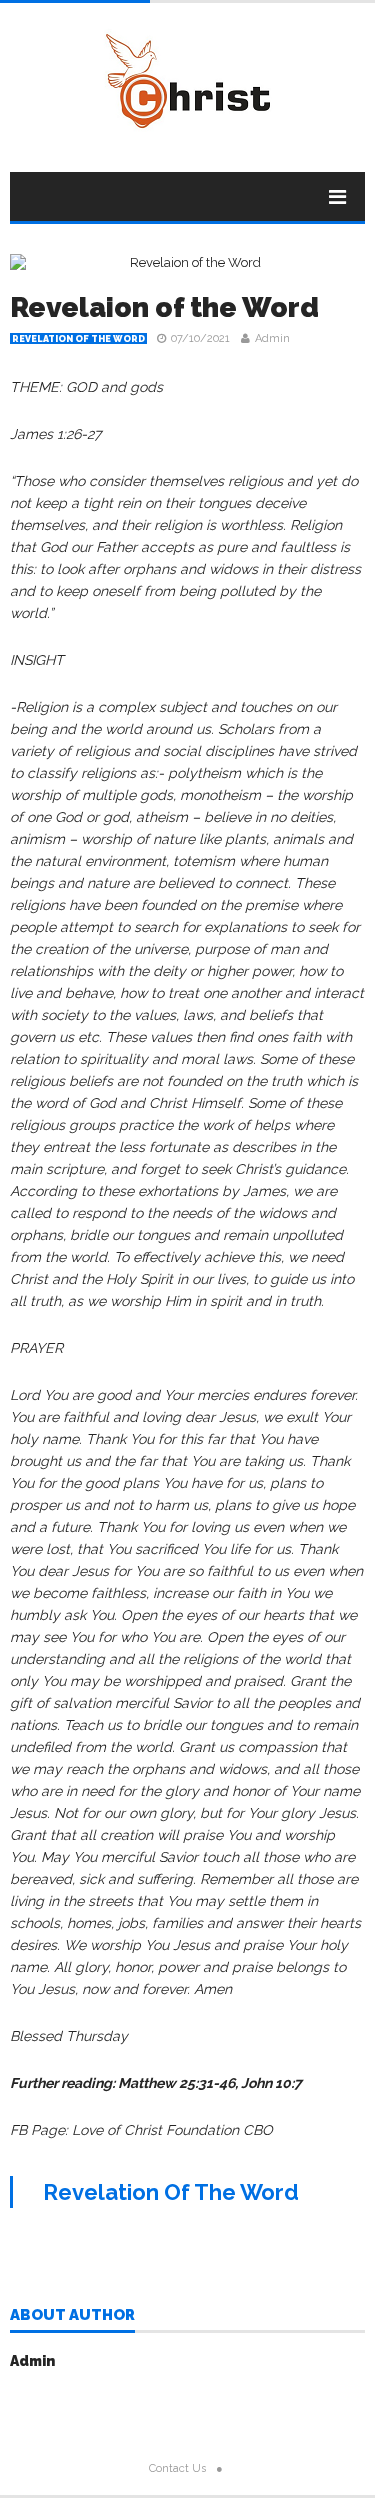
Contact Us (177, 2468)
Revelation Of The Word (171, 2192)
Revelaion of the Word (164, 307)
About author (72, 2316)
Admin (272, 338)
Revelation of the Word (78, 339)
